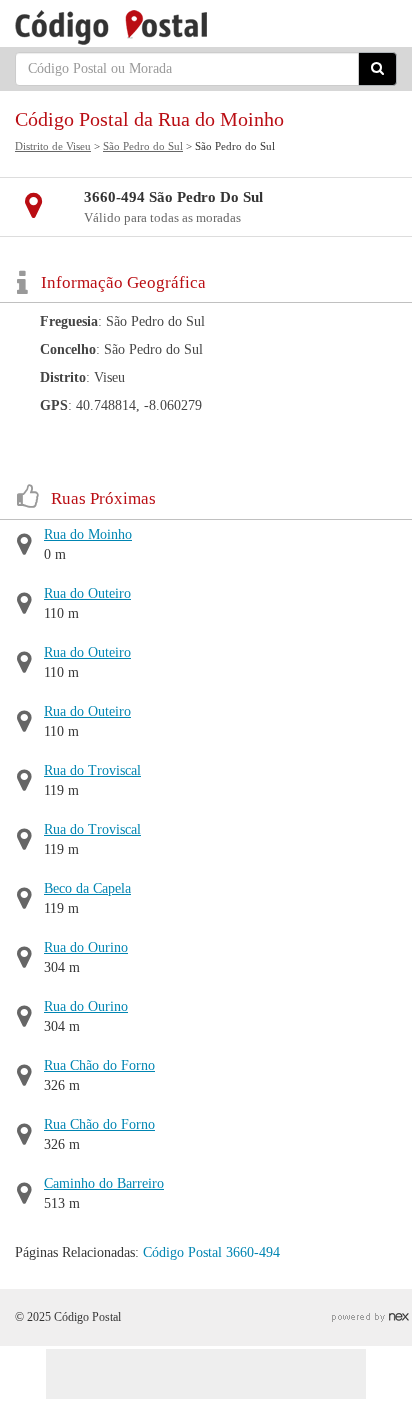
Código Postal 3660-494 (211, 1252)
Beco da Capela (87, 888)
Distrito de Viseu (53, 146)
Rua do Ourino (86, 947)
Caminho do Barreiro (104, 1183)
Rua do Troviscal (92, 770)
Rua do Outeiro (87, 593)
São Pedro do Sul (143, 146)
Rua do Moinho (88, 534)
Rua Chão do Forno (99, 1065)
